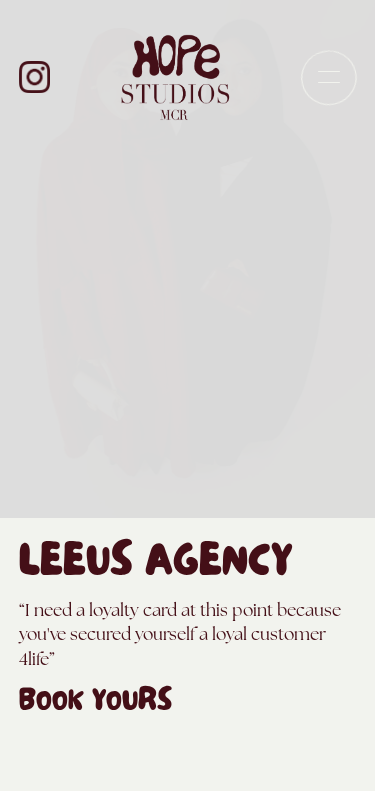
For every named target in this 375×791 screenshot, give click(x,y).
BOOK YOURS (95, 705)
